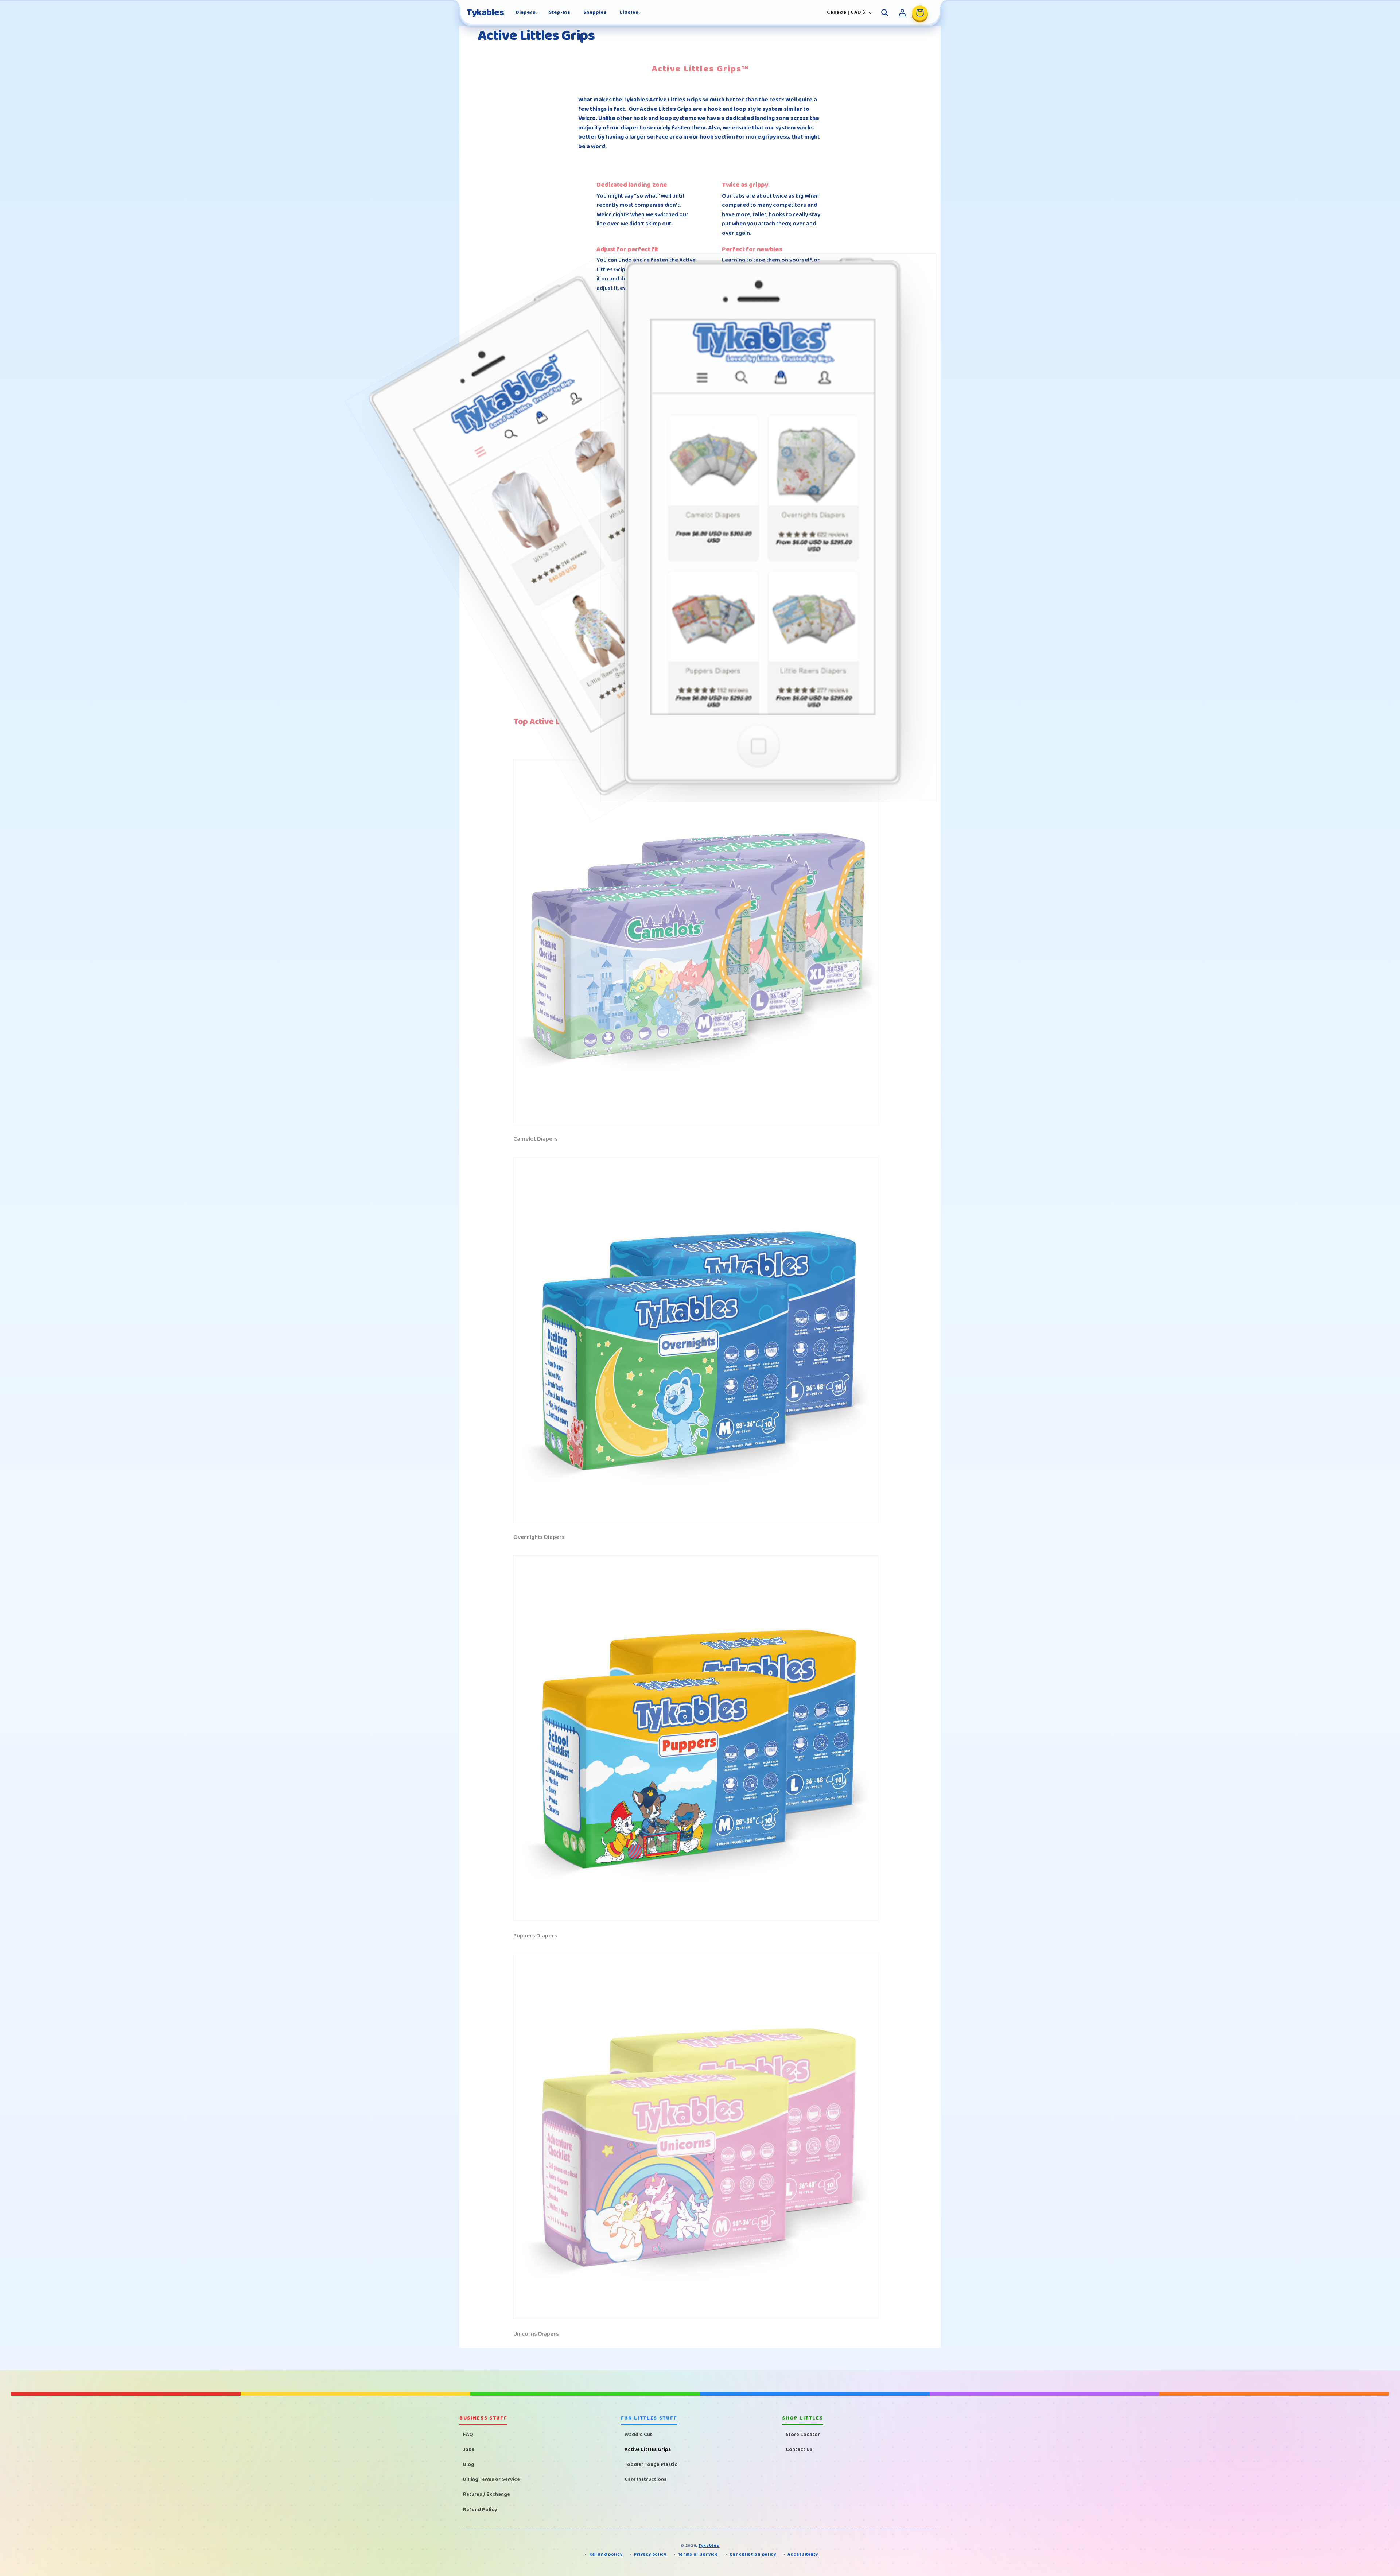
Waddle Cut (638, 2434)
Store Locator (803, 2434)
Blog (469, 2464)
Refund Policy (480, 2509)
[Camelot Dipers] (696, 1124)
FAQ (468, 2434)
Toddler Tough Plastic (651, 2464)
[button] (526, 12)
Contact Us (799, 2449)
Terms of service (698, 2555)
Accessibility (803, 2555)
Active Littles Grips (648, 2449)
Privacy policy (650, 2555)
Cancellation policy (753, 2555)
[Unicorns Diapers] (696, 2319)
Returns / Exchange (487, 2494)
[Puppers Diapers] (696, 1921)
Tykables (709, 2546)
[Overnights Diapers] (696, 1522)
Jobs (469, 2449)
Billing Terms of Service (491, 2479)
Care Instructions (645, 2479)
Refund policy (606, 2555)
